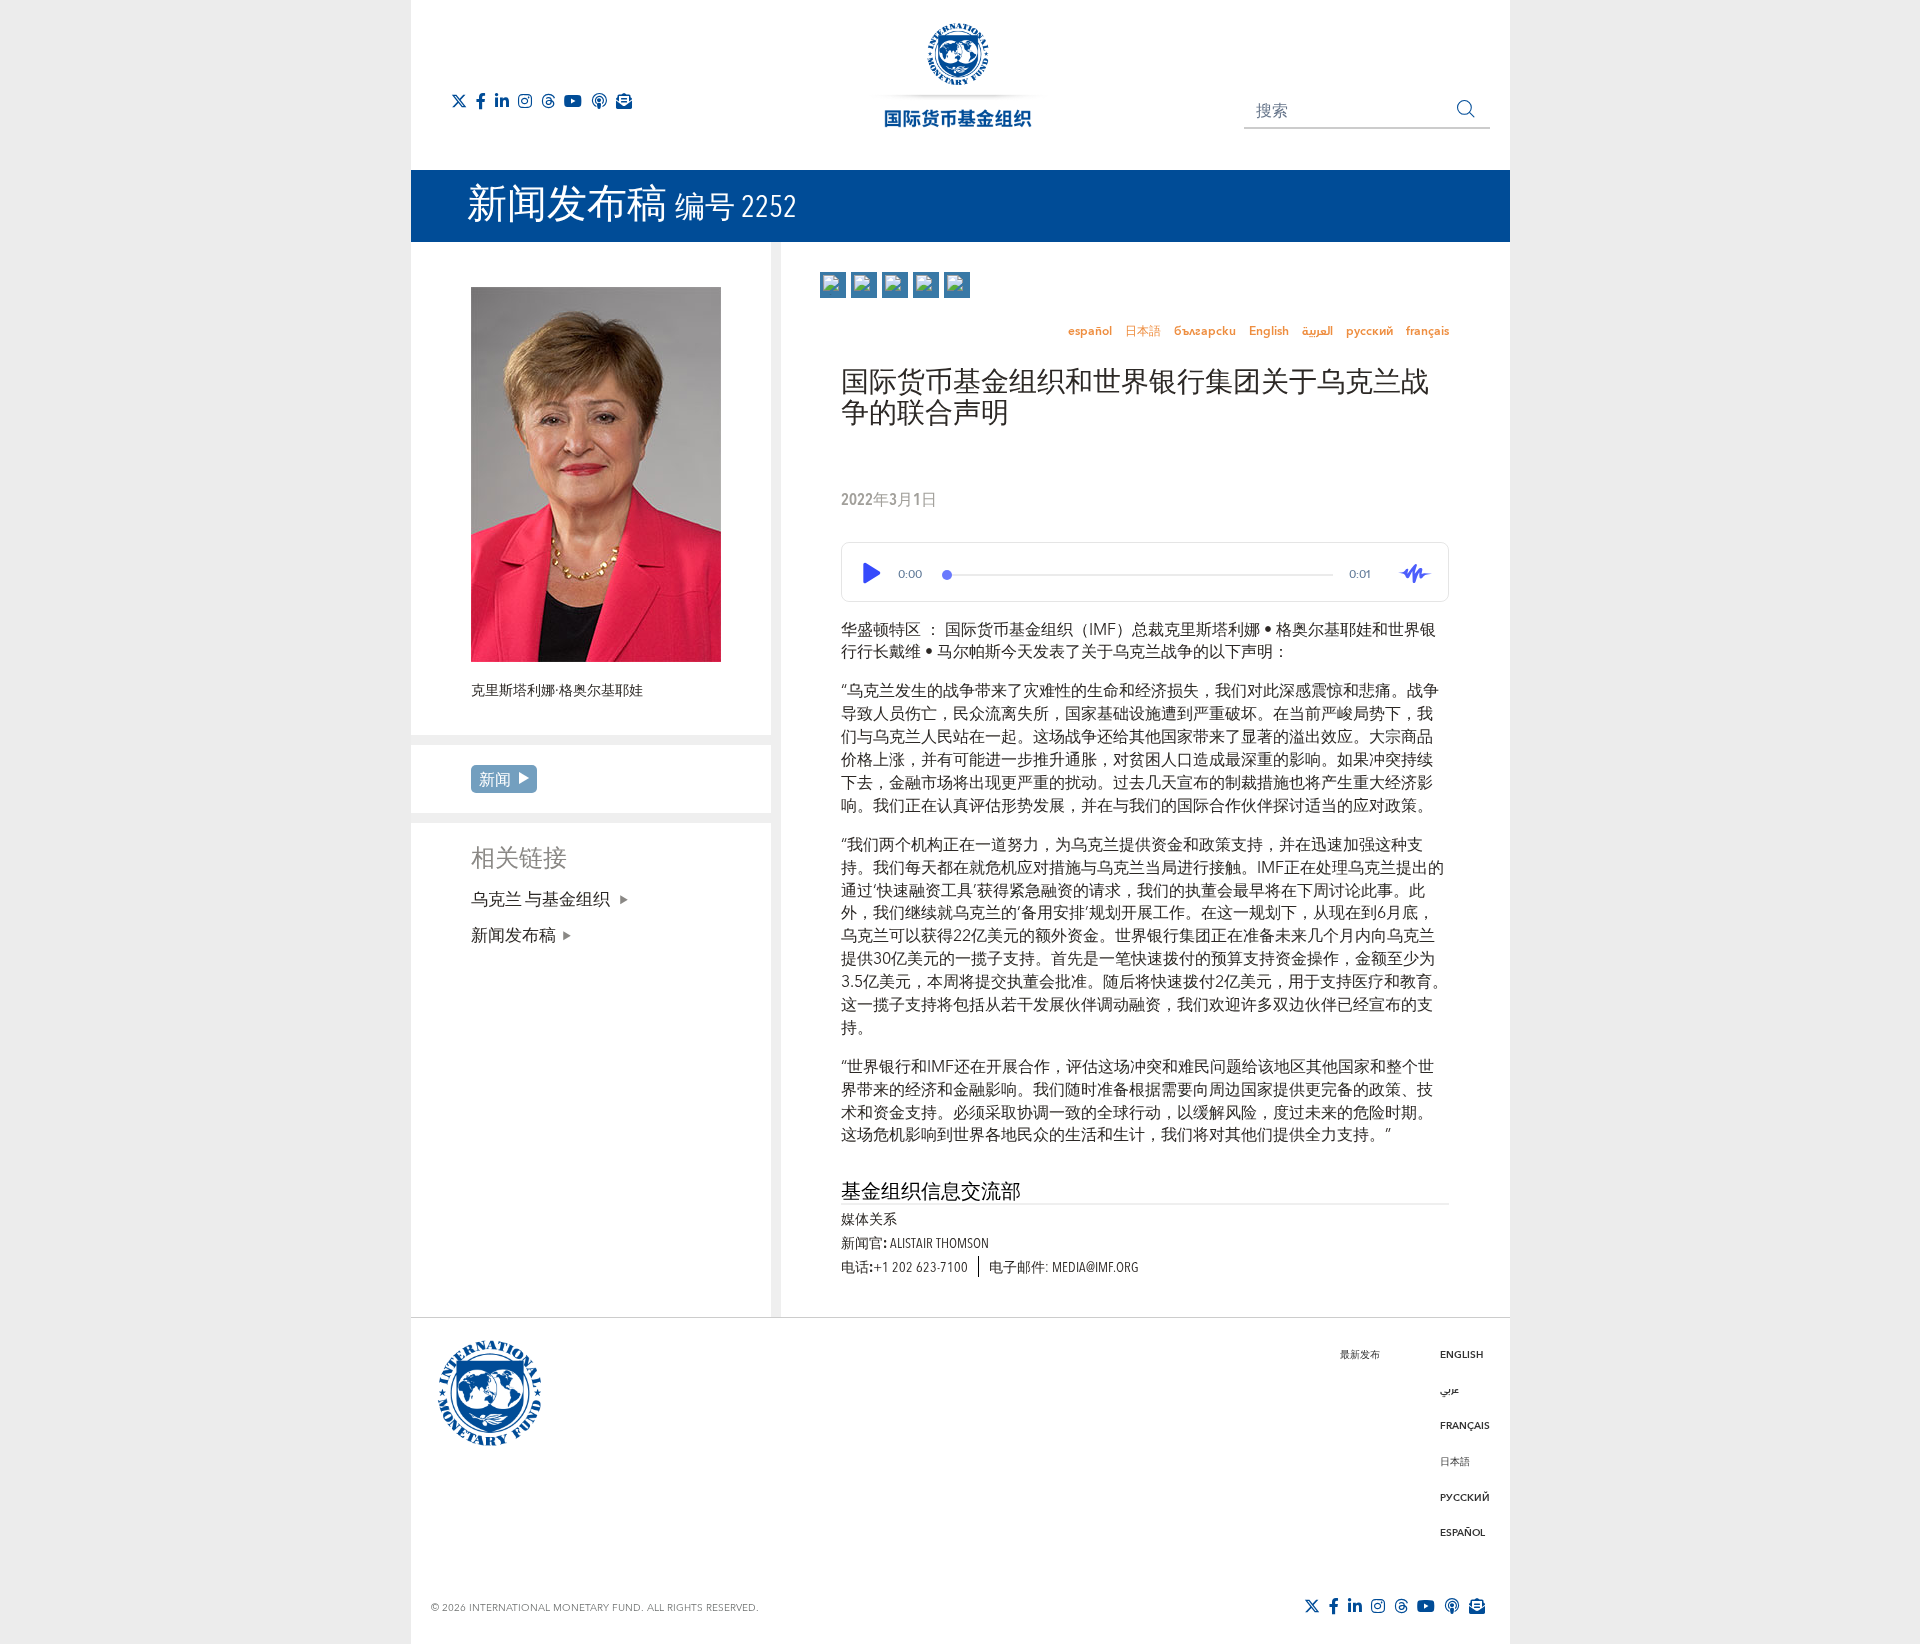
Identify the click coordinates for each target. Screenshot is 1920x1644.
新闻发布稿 (513, 934)
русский (1369, 331)
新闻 (495, 778)
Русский (1465, 1498)
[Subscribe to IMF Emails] (624, 101)
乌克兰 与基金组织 (542, 898)
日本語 (1143, 331)
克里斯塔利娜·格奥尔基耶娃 (557, 691)
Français (1465, 1426)
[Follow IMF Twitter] (459, 101)
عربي (1449, 1390)
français (1427, 331)
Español (1462, 1533)
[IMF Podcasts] (599, 101)
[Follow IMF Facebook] (481, 101)
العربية (1317, 331)
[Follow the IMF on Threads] (548, 101)
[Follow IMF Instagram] (525, 101)
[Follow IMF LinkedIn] (502, 101)
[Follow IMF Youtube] (573, 101)
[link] (833, 285)
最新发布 (1360, 1355)
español (1090, 331)
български (1205, 331)
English (1269, 331)
